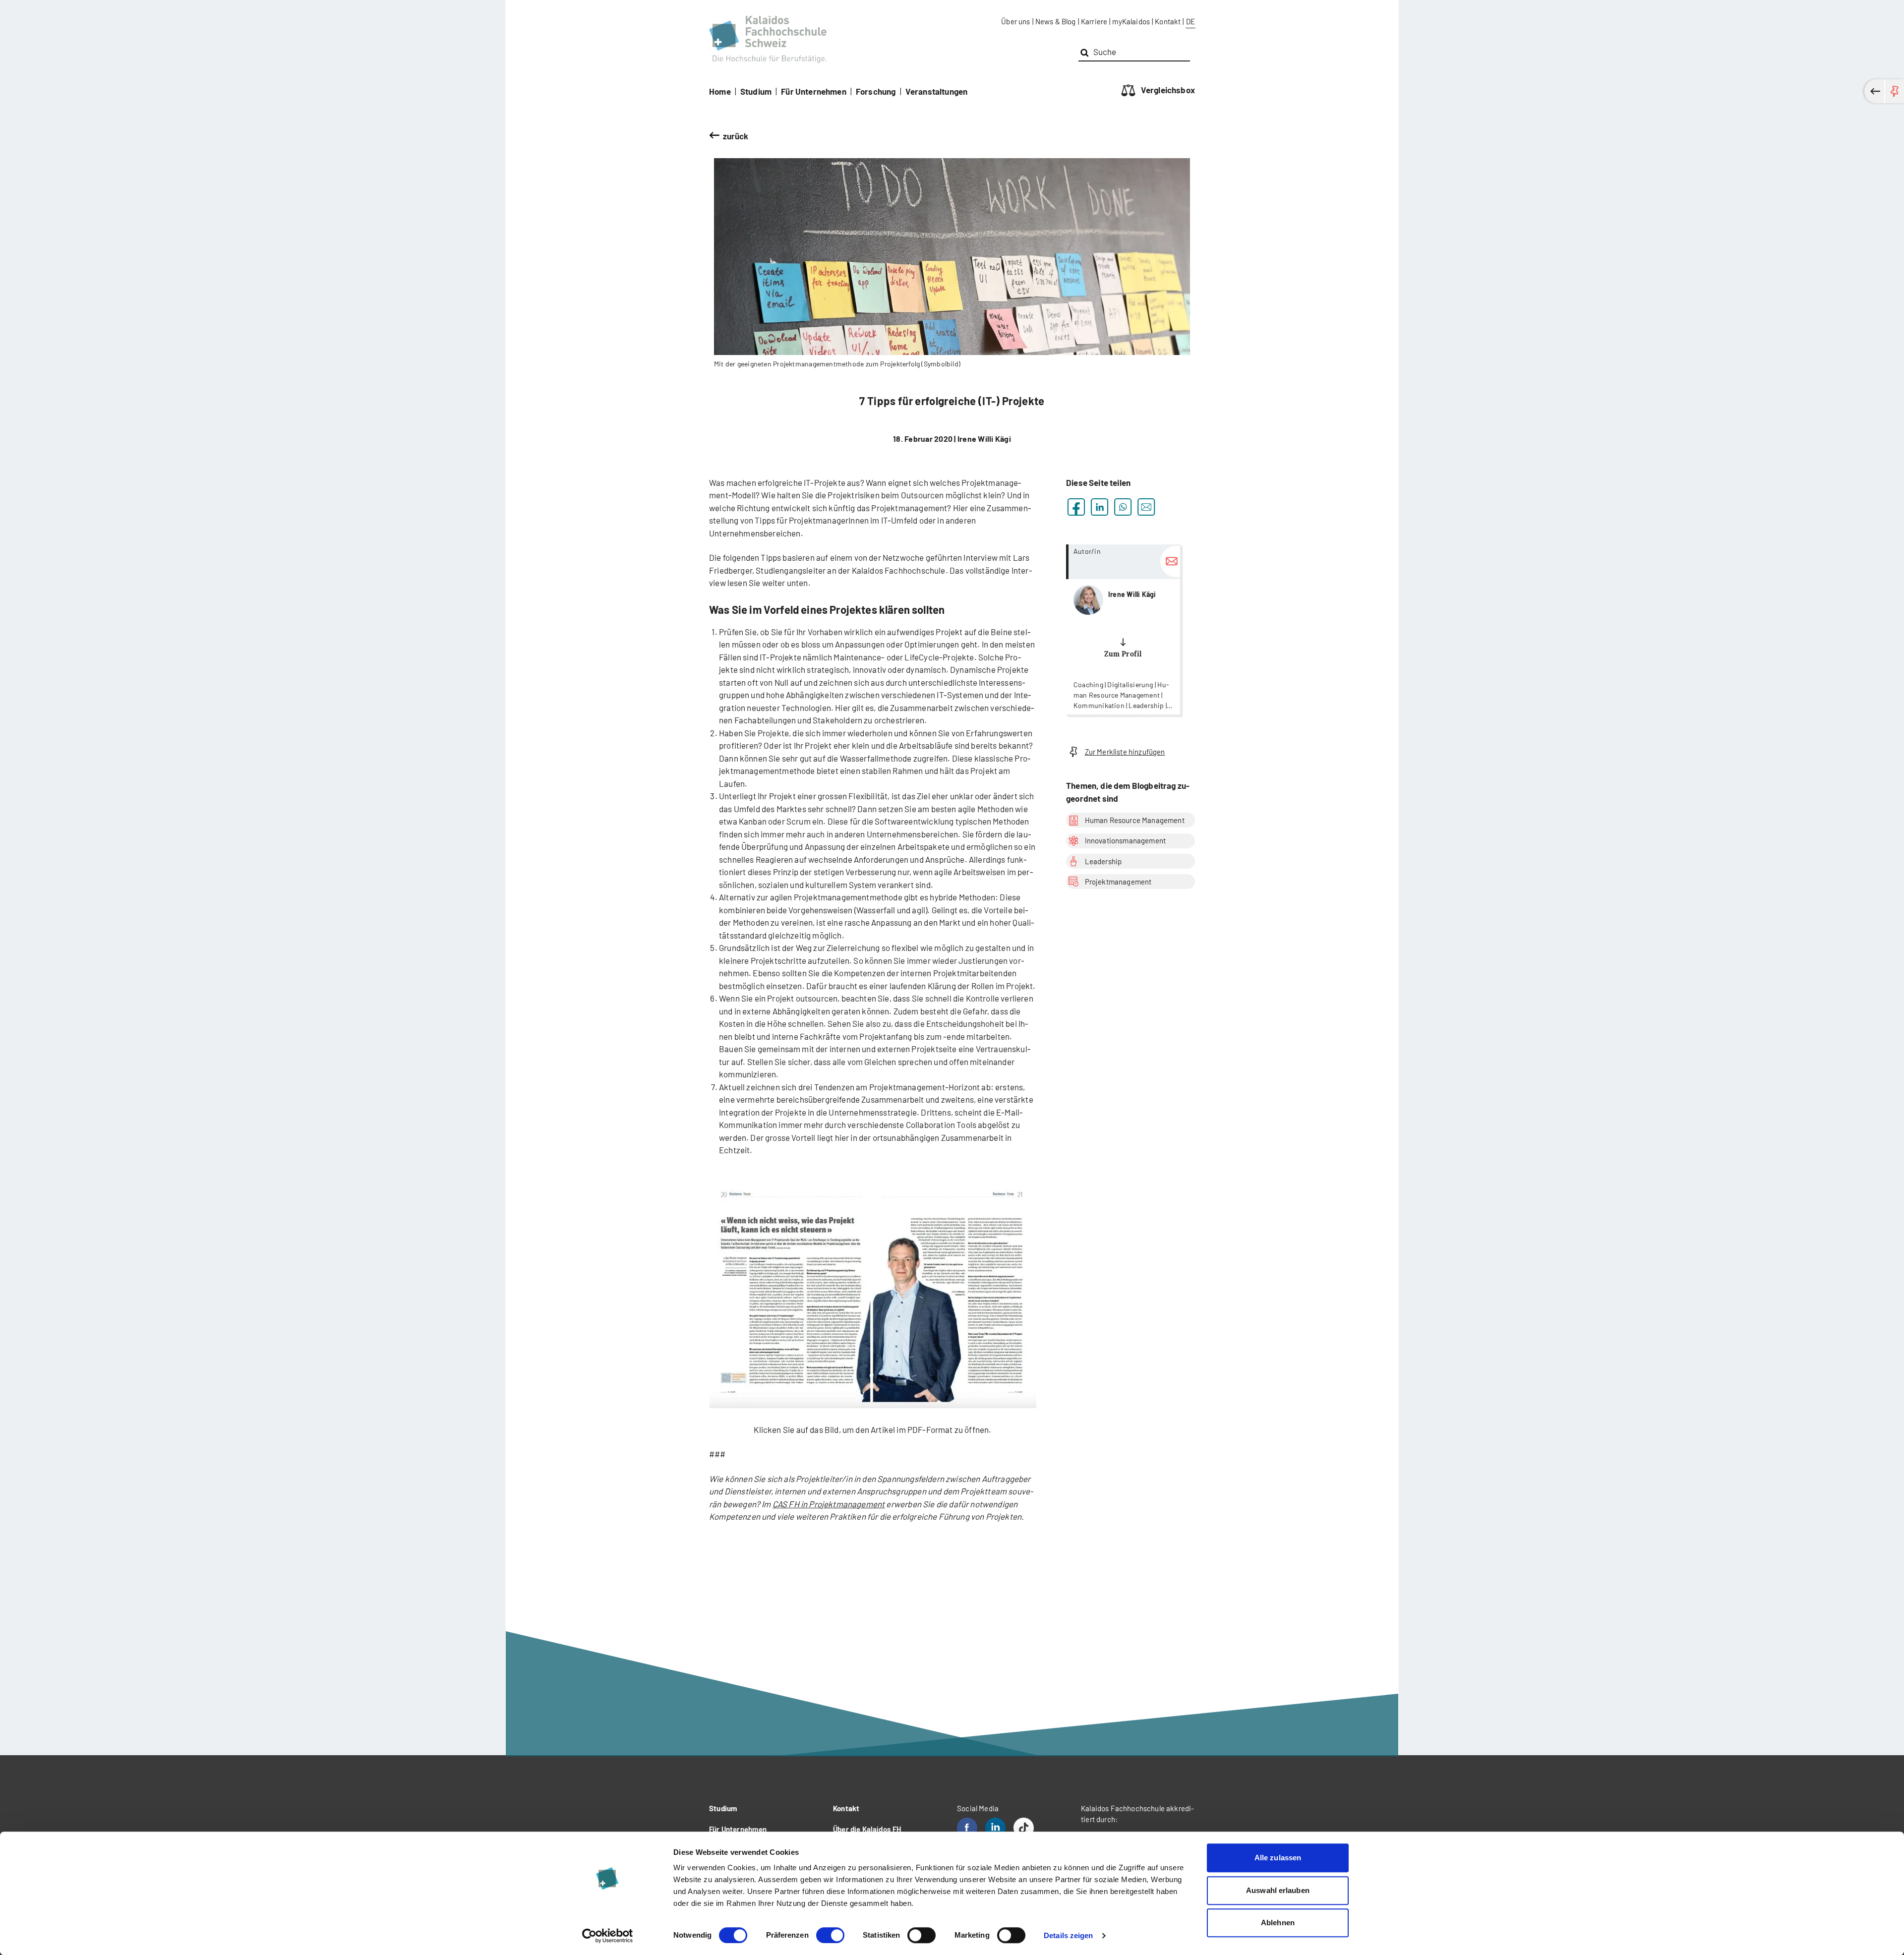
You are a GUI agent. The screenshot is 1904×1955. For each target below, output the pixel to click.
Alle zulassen (1278, 1858)
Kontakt (1168, 21)
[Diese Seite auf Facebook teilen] (1076, 507)
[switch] (830, 1935)
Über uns (1015, 21)
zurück (736, 136)
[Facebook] (967, 1828)
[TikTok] (1024, 1828)
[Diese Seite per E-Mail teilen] (1146, 507)
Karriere (1094, 21)
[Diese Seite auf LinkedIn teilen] (1100, 507)
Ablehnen (1278, 1923)
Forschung (876, 91)
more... (1123, 629)
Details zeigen (1068, 1935)
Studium (756, 91)
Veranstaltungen (937, 91)
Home (720, 91)
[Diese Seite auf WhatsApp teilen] (1123, 507)
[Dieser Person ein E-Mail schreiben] (1170, 562)
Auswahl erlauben (1278, 1890)
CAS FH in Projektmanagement (829, 1504)
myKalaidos (1131, 21)
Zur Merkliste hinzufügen (1125, 752)
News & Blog (1056, 21)
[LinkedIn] (995, 1828)
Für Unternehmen (814, 91)
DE (1190, 21)
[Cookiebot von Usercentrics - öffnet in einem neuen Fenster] (608, 1936)
